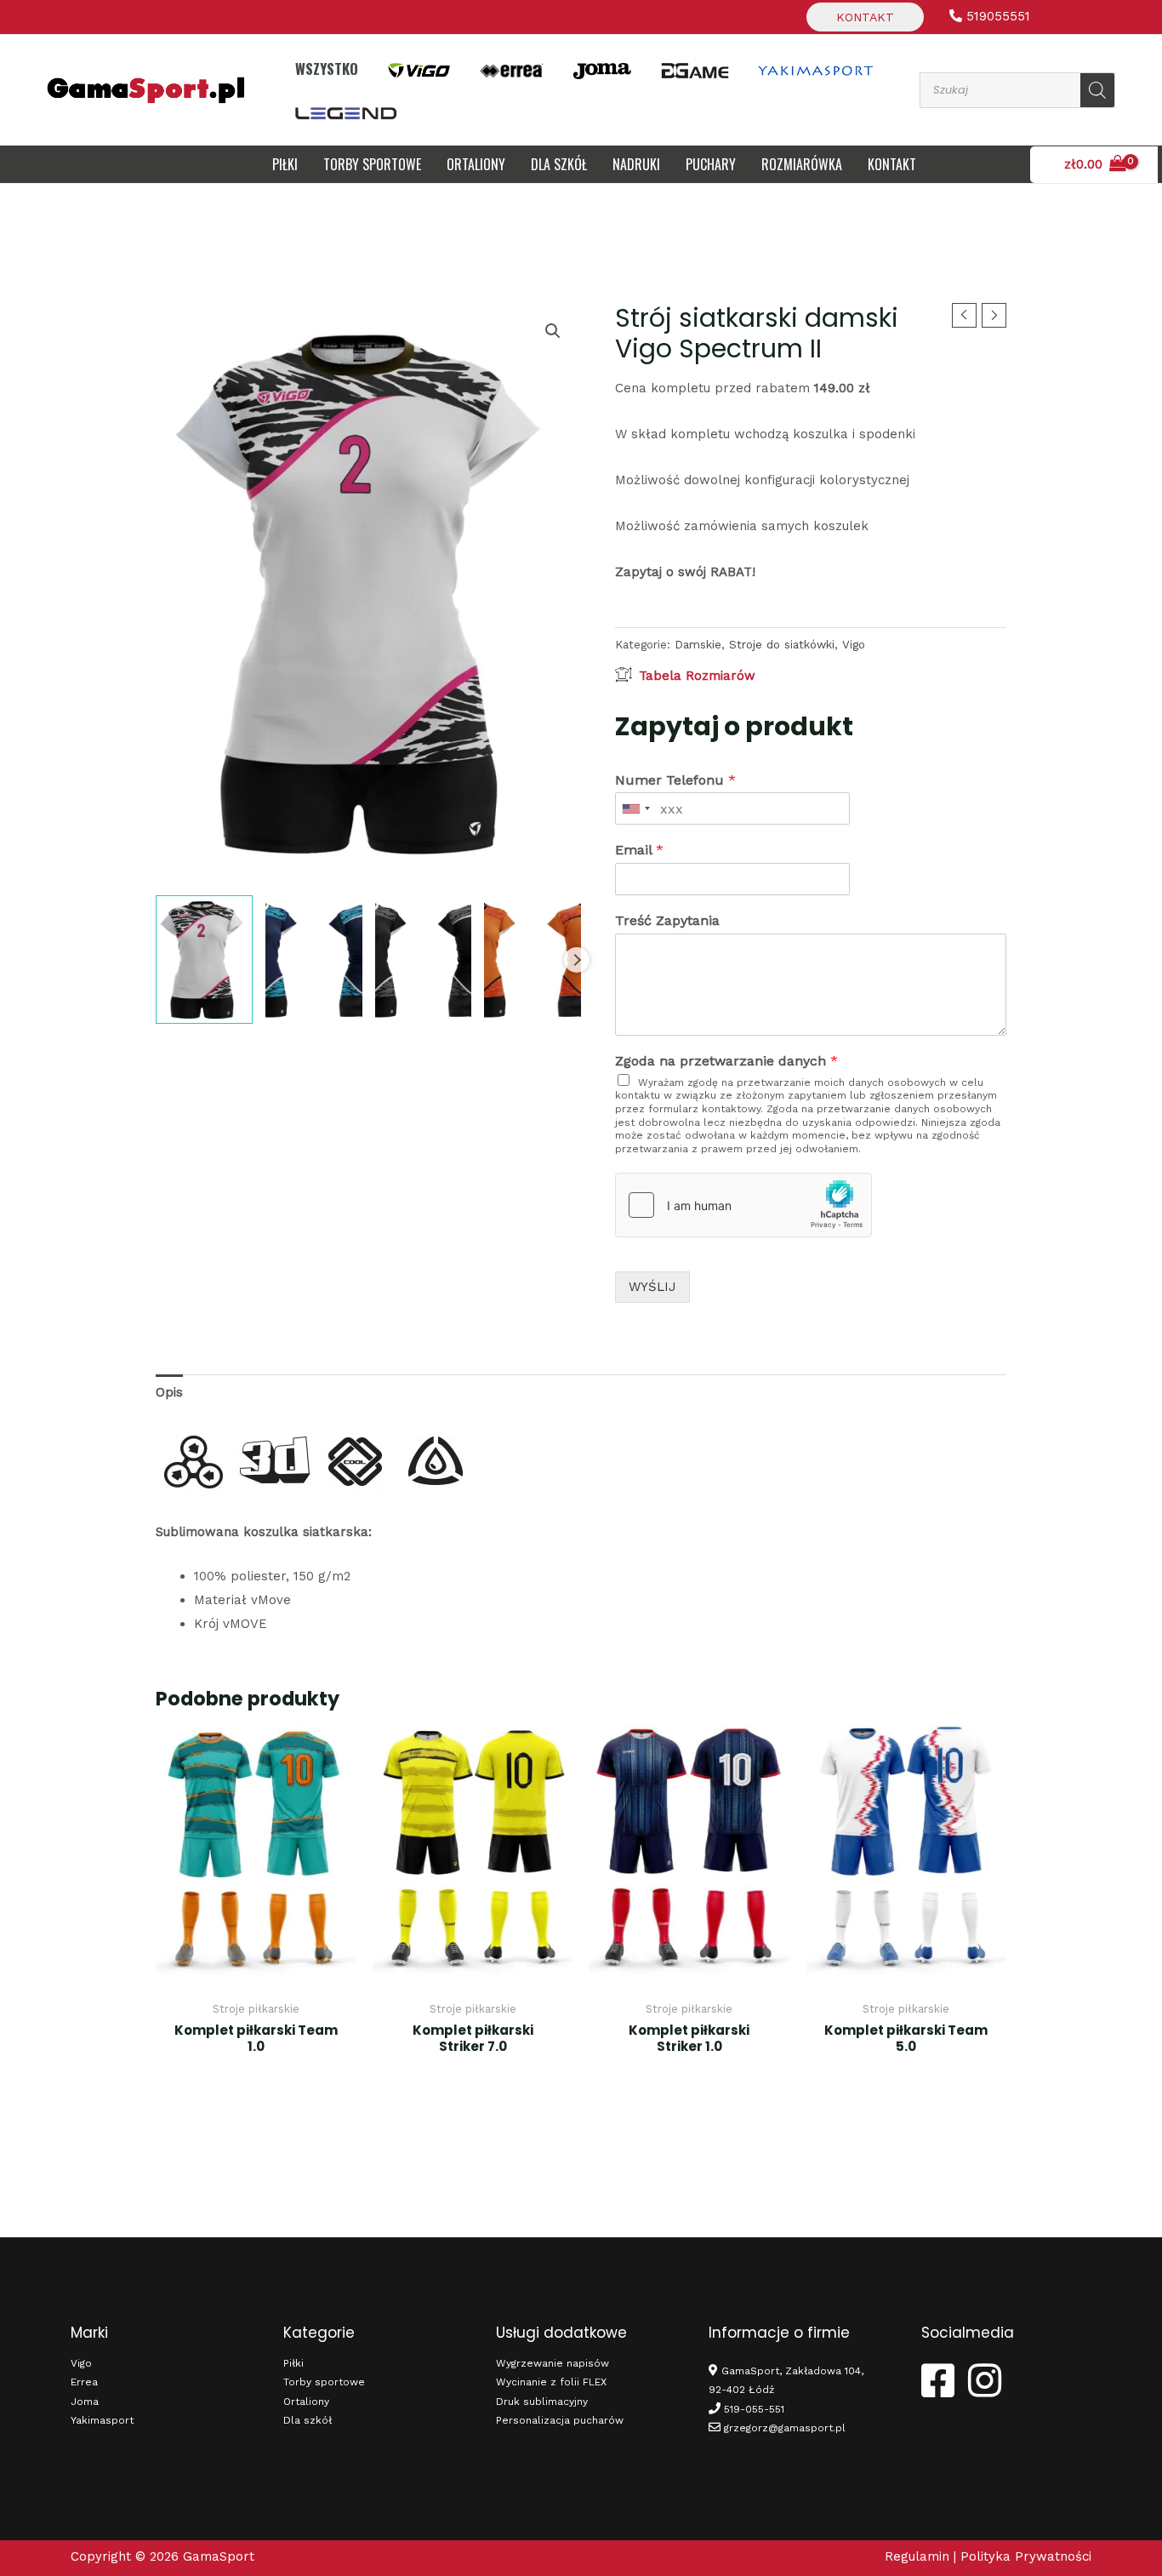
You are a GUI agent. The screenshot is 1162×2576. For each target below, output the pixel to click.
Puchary (711, 164)
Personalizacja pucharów (560, 2420)
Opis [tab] (169, 1392)
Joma (85, 2402)
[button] (553, 331)
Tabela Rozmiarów (697, 676)
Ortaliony (476, 164)
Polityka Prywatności (1026, 2556)
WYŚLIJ (652, 1287)
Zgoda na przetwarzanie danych (726, 1061)
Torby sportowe (372, 164)
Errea (84, 2382)
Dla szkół (308, 2420)
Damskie (698, 644)
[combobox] (635, 808)
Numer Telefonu (675, 780)
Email (639, 850)
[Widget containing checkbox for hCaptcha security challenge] (743, 1205)
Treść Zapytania (667, 920)
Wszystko (327, 69)
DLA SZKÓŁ (559, 164)
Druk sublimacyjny (542, 2402)
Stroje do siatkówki (782, 644)
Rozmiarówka (802, 164)
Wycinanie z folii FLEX (551, 2382)
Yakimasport (102, 2420)
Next (577, 960)
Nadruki (636, 164)
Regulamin (917, 2556)
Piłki (285, 164)
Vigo (854, 644)
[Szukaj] (1097, 90)
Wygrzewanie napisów (553, 2363)
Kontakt (865, 17)
